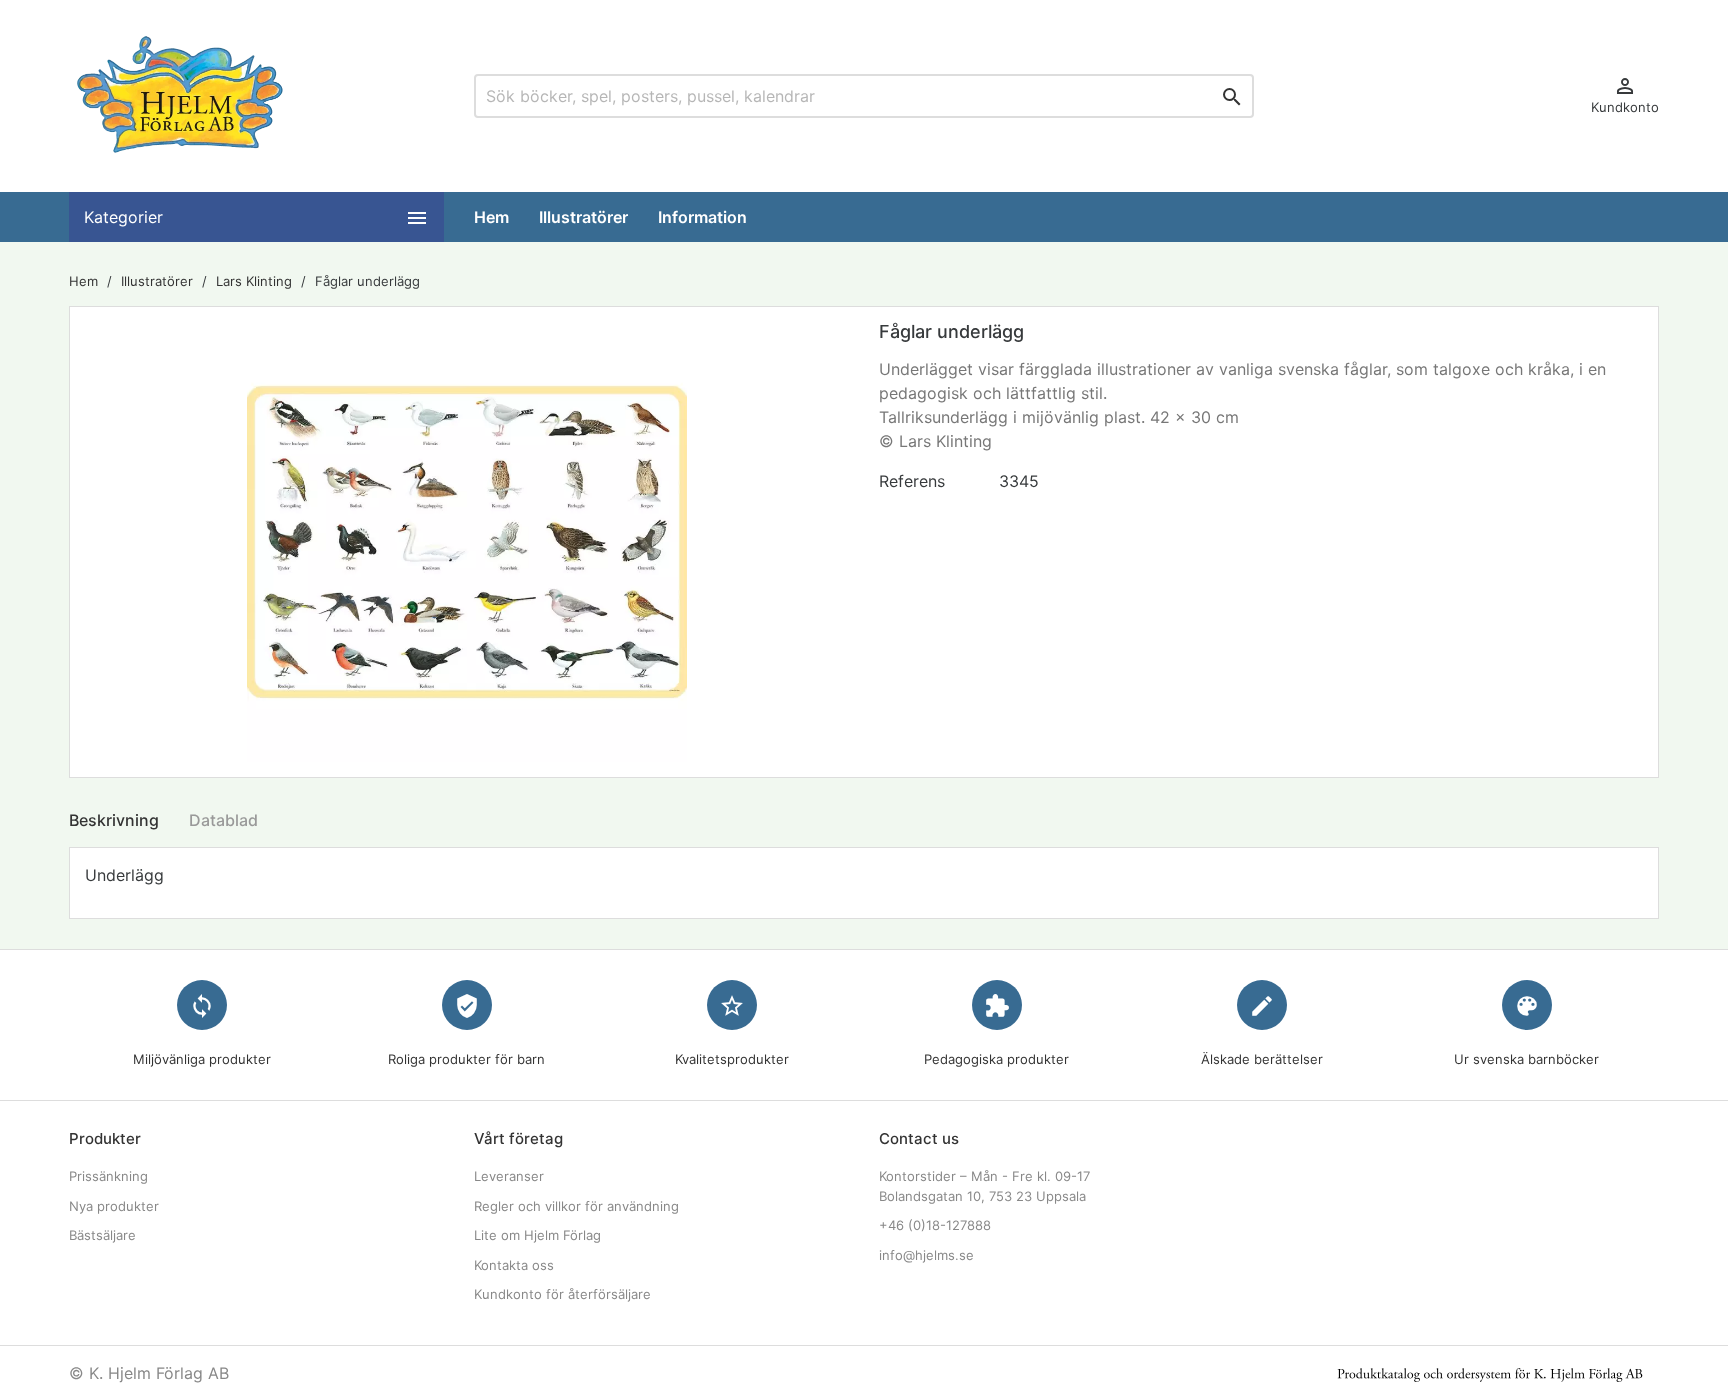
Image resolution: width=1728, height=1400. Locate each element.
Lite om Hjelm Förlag (537, 1235)
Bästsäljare (102, 1235)
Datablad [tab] (223, 820)
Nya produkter (114, 1206)
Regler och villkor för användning (576, 1206)
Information (702, 217)
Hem (491, 217)
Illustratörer (583, 217)
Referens (912, 481)
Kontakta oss (514, 1265)
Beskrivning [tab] (114, 820)
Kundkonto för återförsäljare (562, 1294)
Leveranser (509, 1176)
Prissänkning (108, 1176)
